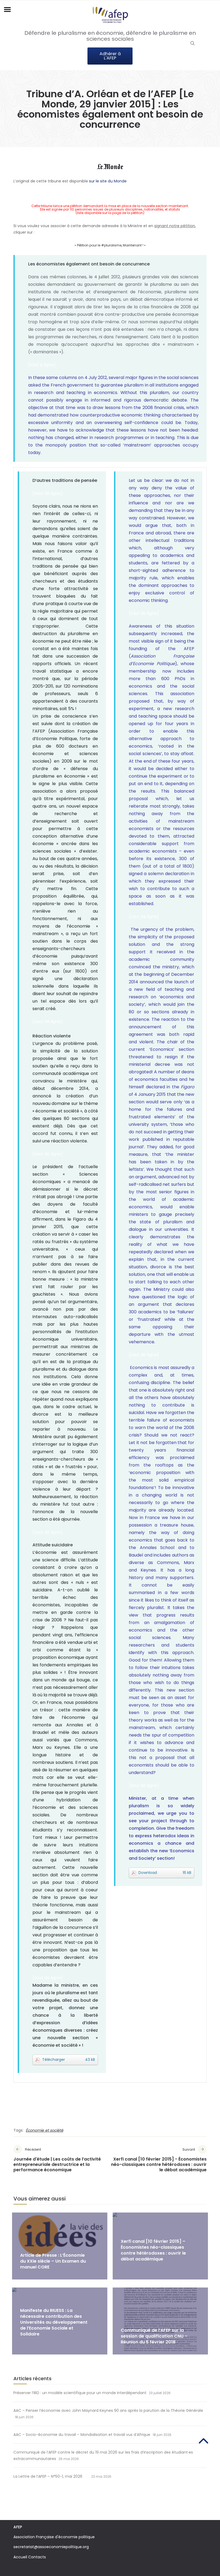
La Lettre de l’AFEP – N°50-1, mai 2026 (51, 2476)
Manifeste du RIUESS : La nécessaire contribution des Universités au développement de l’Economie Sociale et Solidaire (54, 2322)
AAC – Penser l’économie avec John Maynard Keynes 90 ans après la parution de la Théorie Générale (108, 2410)
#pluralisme (111, 245)
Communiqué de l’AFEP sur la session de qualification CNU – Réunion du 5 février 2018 (154, 2336)
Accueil (20, 2557)
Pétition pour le (89, 245)
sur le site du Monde (108, 181)
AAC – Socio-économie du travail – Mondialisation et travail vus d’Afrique (82, 2435)
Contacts (37, 2557)
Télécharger (69, 2060)
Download (165, 1873)
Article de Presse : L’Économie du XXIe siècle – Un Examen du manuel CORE (53, 2261)
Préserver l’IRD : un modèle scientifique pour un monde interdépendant (80, 2393)
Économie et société (45, 2130)
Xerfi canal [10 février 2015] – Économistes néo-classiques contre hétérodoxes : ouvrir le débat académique (153, 2250)
